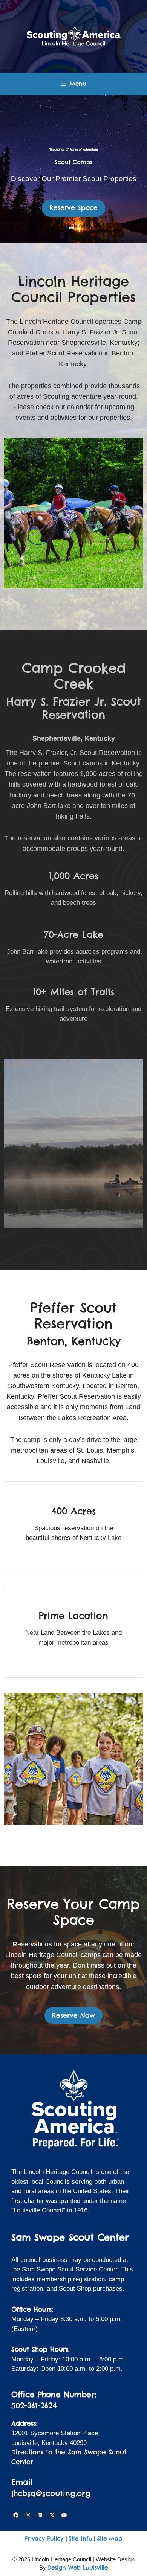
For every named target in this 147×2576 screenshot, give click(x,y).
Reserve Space (73, 208)
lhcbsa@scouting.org (51, 2493)
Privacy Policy (45, 2539)
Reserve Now (73, 2015)
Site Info (80, 2539)
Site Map (110, 2539)
